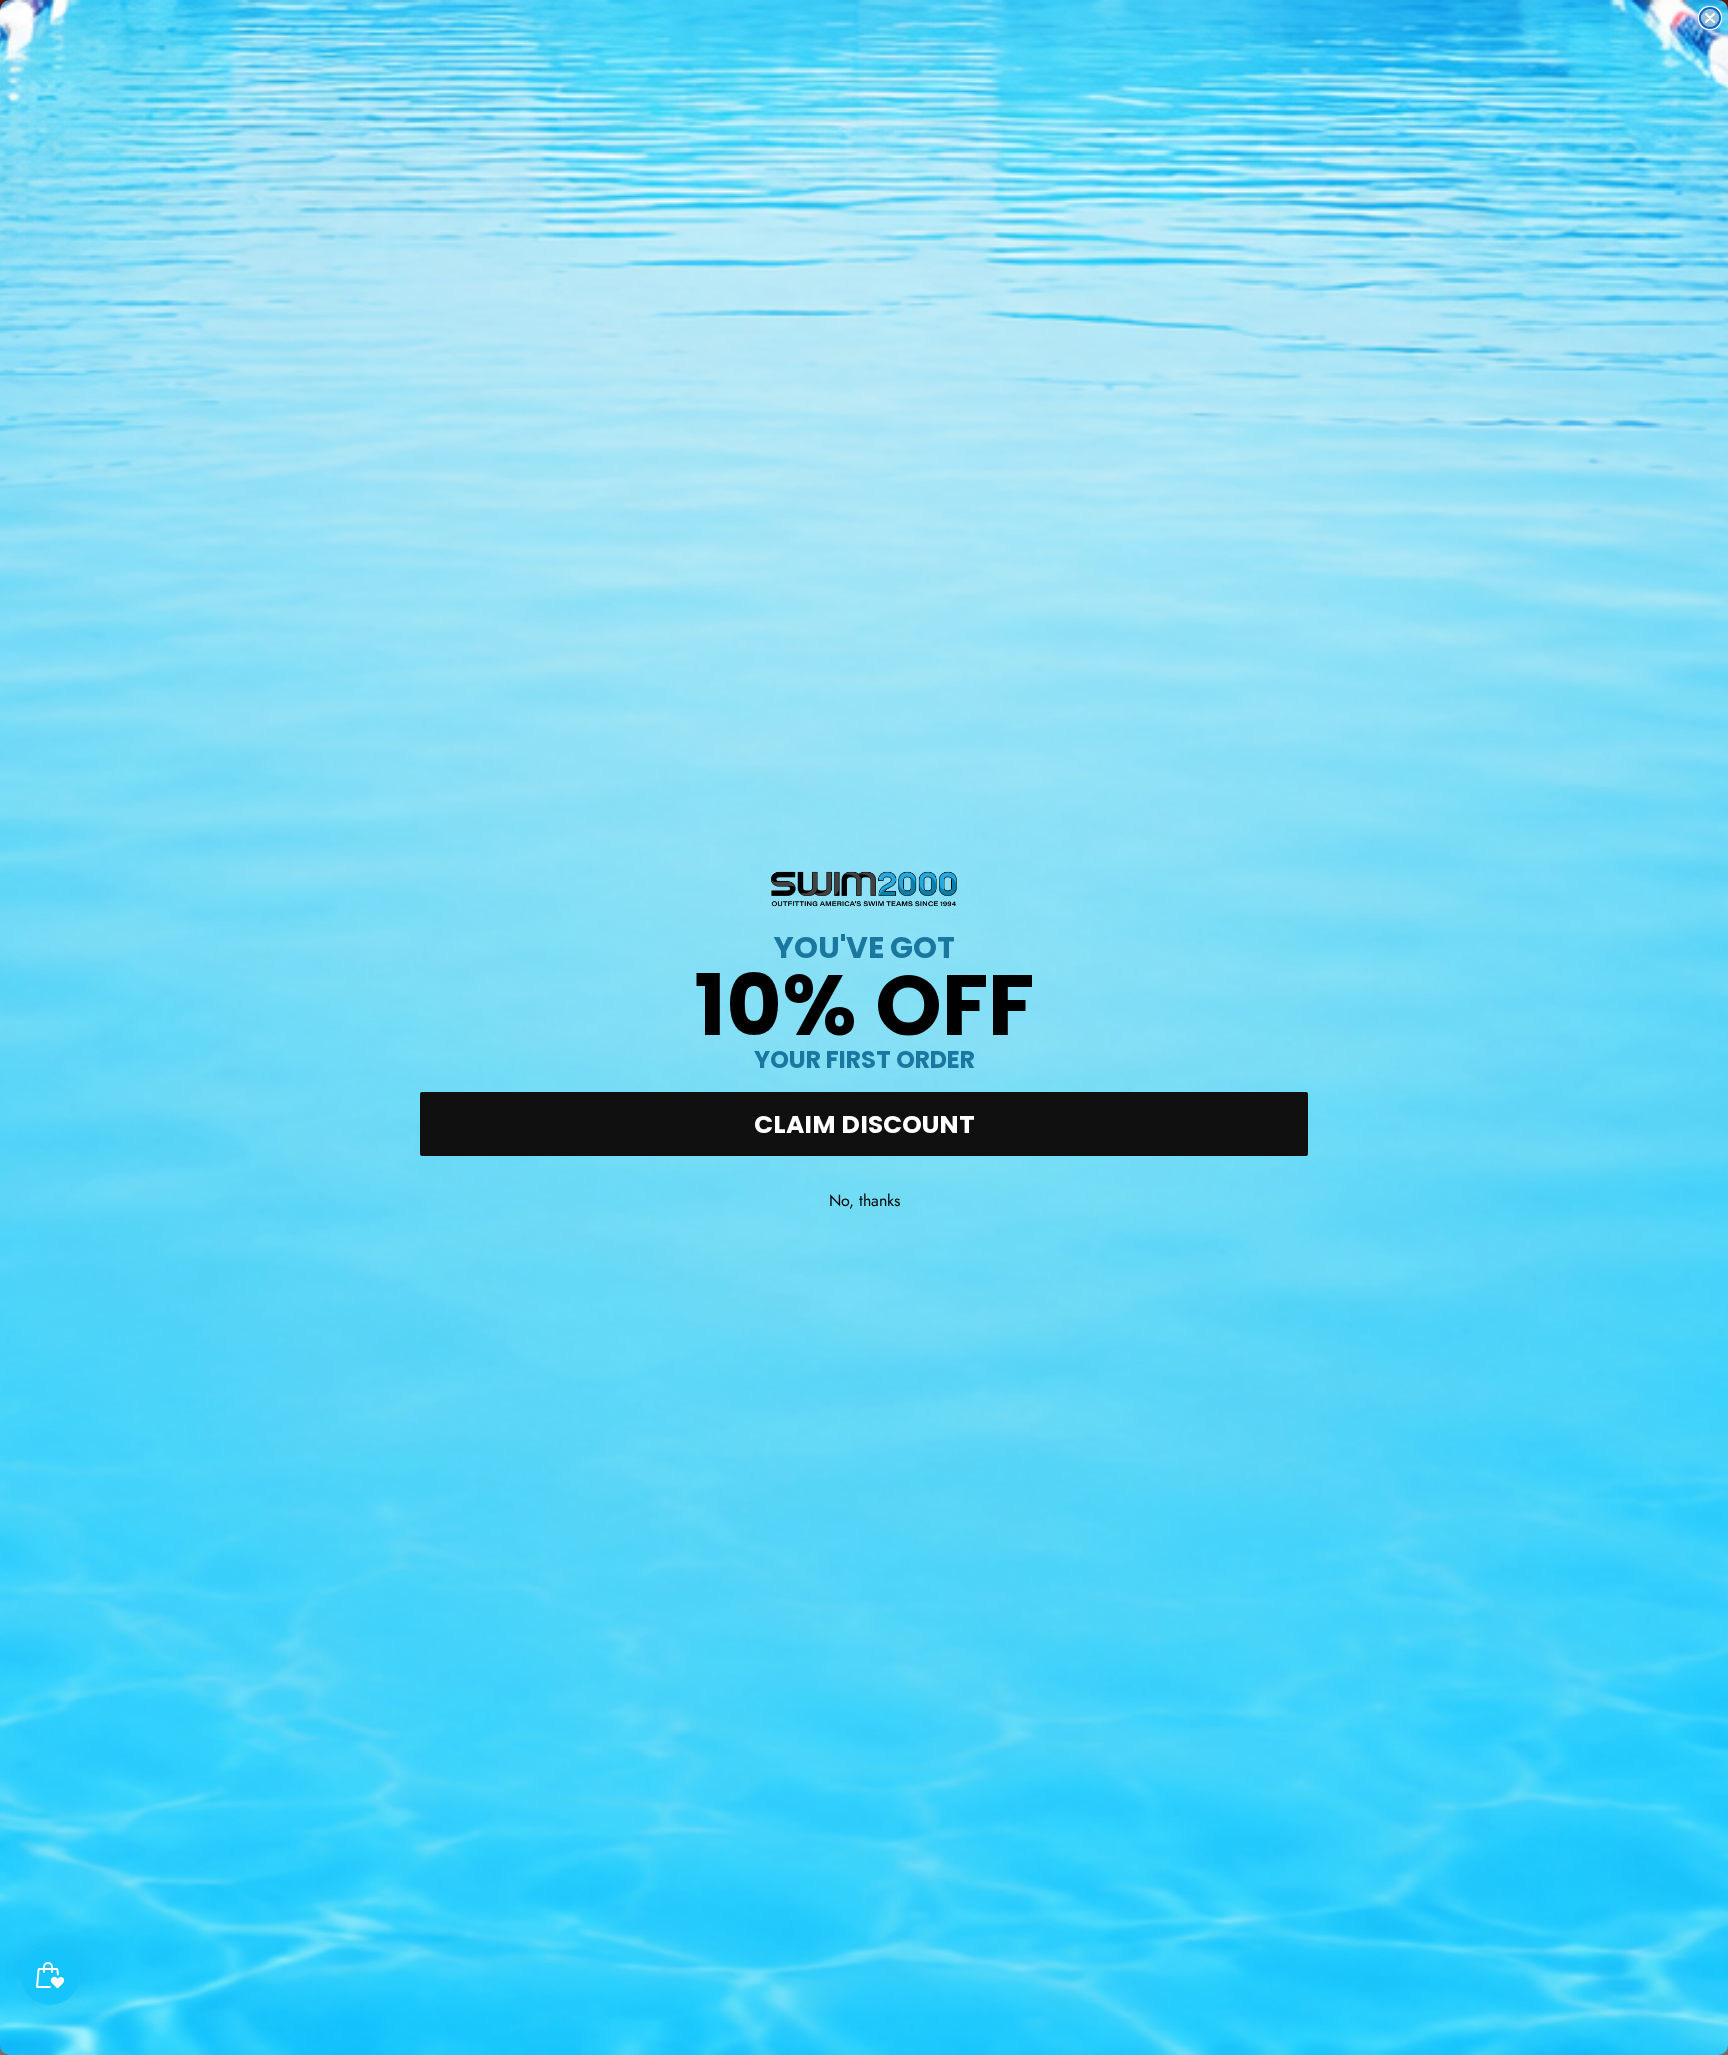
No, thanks (864, 1200)
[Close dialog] (1710, 18)
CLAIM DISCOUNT (864, 1124)
